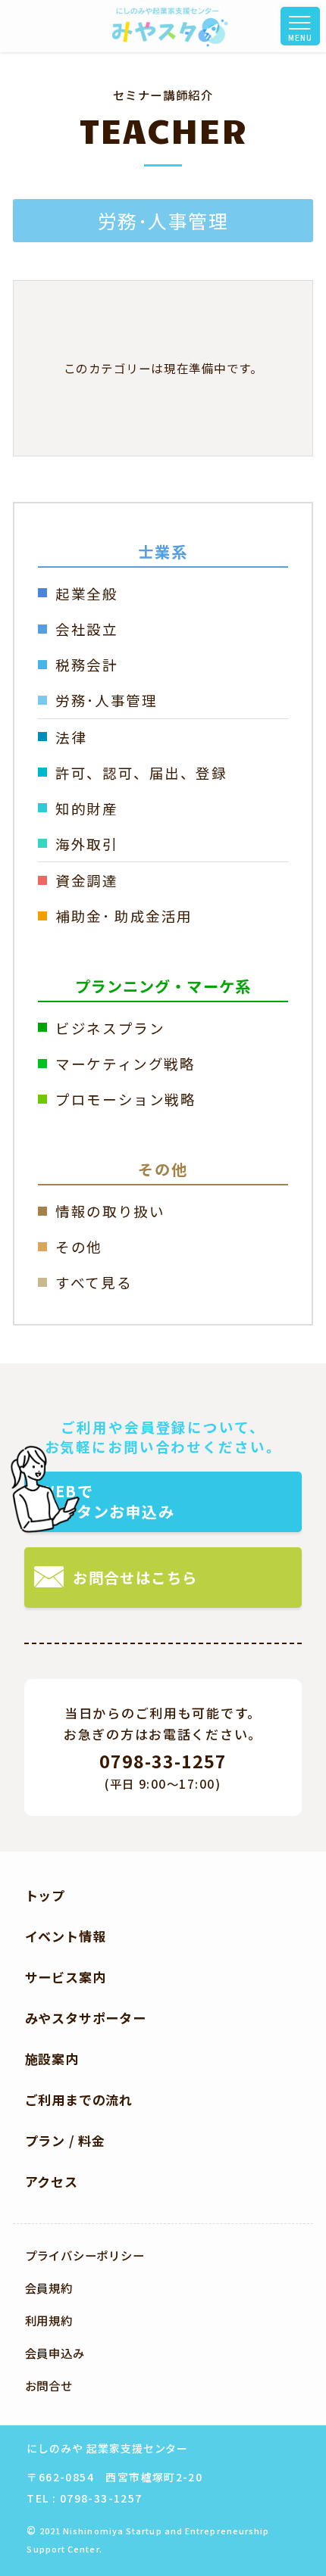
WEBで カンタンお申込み (107, 1501)
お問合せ (49, 2385)
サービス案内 (66, 1977)
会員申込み (55, 2353)
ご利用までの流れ (79, 2099)
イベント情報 (66, 1936)
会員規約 (49, 2288)
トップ (45, 1895)
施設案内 (52, 2059)
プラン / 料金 (65, 2140)
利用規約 (49, 2320)
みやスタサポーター (86, 2018)
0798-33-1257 (163, 1761)
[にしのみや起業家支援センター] (171, 26)
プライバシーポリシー (85, 2255)
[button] (308, 26)
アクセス (52, 2181)
